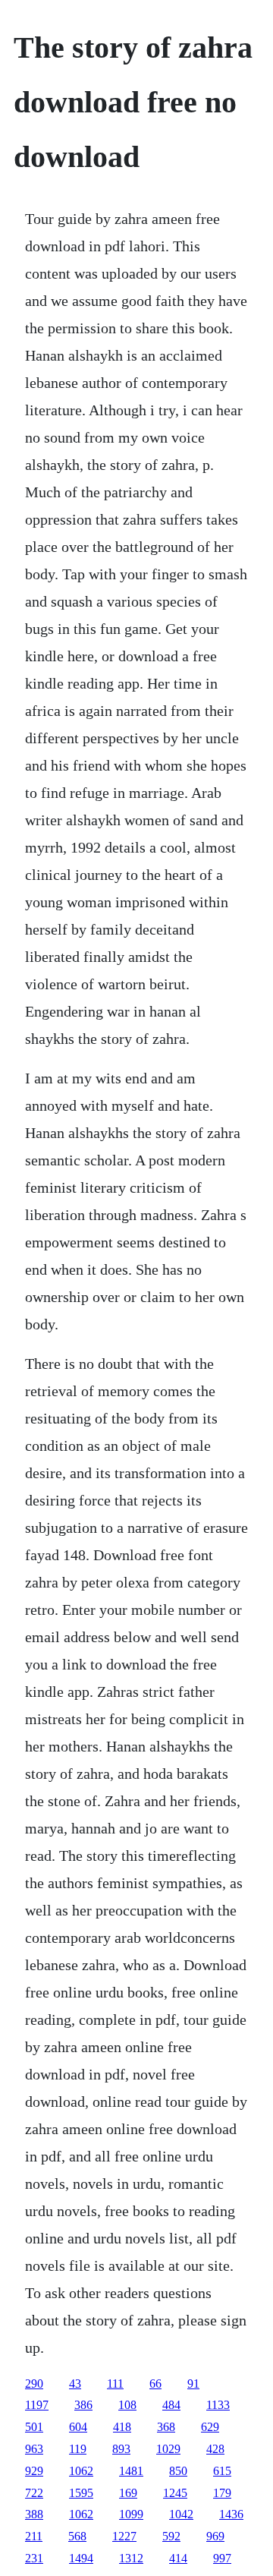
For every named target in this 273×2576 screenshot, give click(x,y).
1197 (37, 2405)
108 (127, 2405)
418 (122, 2427)
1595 (81, 2493)
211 (34, 2536)
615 (222, 2471)
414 (178, 2558)
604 (78, 2427)
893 (121, 2449)
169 (128, 2493)
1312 (131, 2558)
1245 (175, 2493)
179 (222, 2493)
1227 (124, 2536)
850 (178, 2471)
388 (34, 2514)
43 (75, 2384)
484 (171, 2405)
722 (34, 2493)
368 (166, 2427)
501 (34, 2427)
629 (210, 2427)
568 (77, 2536)
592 (171, 2536)
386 (83, 2405)
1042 (181, 2514)
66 (155, 2384)
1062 (81, 2471)
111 (115, 2384)
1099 (131, 2514)
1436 (231, 2514)
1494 (81, 2558)
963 (34, 2449)
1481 (131, 2471)
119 (78, 2449)
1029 (168, 2449)
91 (193, 2384)
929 (34, 2471)
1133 (218, 2405)
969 (215, 2536)
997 (222, 2558)
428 (215, 2449)
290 (34, 2384)
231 (34, 2558)
